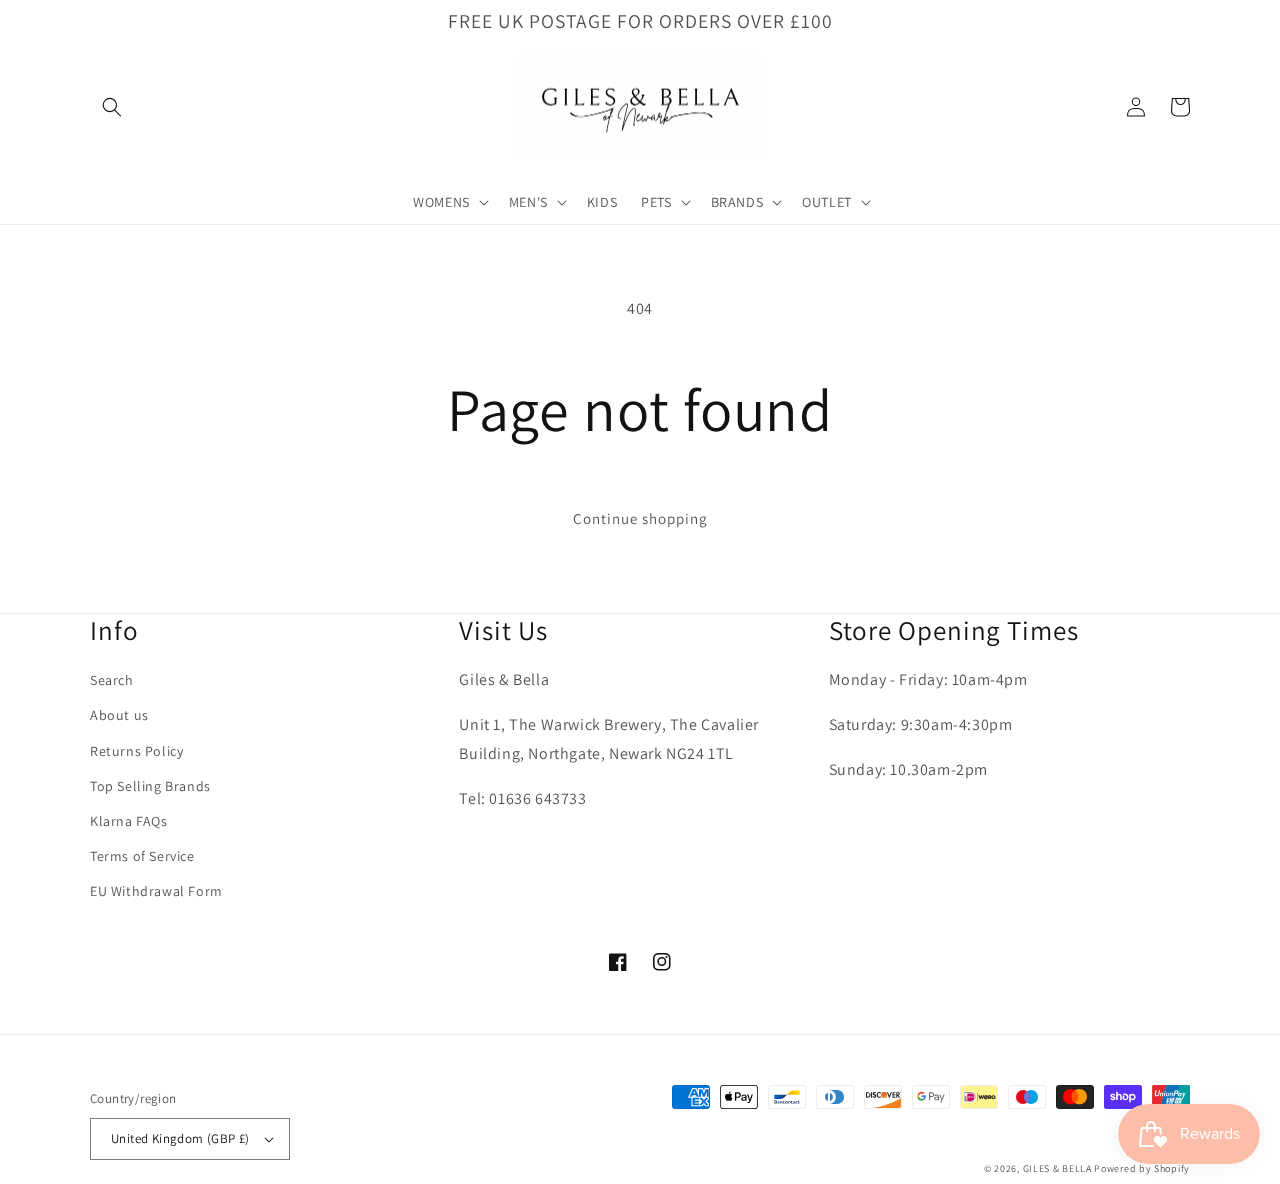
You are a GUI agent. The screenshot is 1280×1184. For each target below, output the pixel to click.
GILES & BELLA (1057, 1168)
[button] (112, 107)
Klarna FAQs (129, 821)
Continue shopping (640, 518)
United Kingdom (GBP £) (180, 1138)
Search (112, 680)
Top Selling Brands (150, 786)
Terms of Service (142, 856)
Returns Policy (136, 751)
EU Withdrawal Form (156, 891)
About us (119, 715)
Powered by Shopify (1142, 1168)
